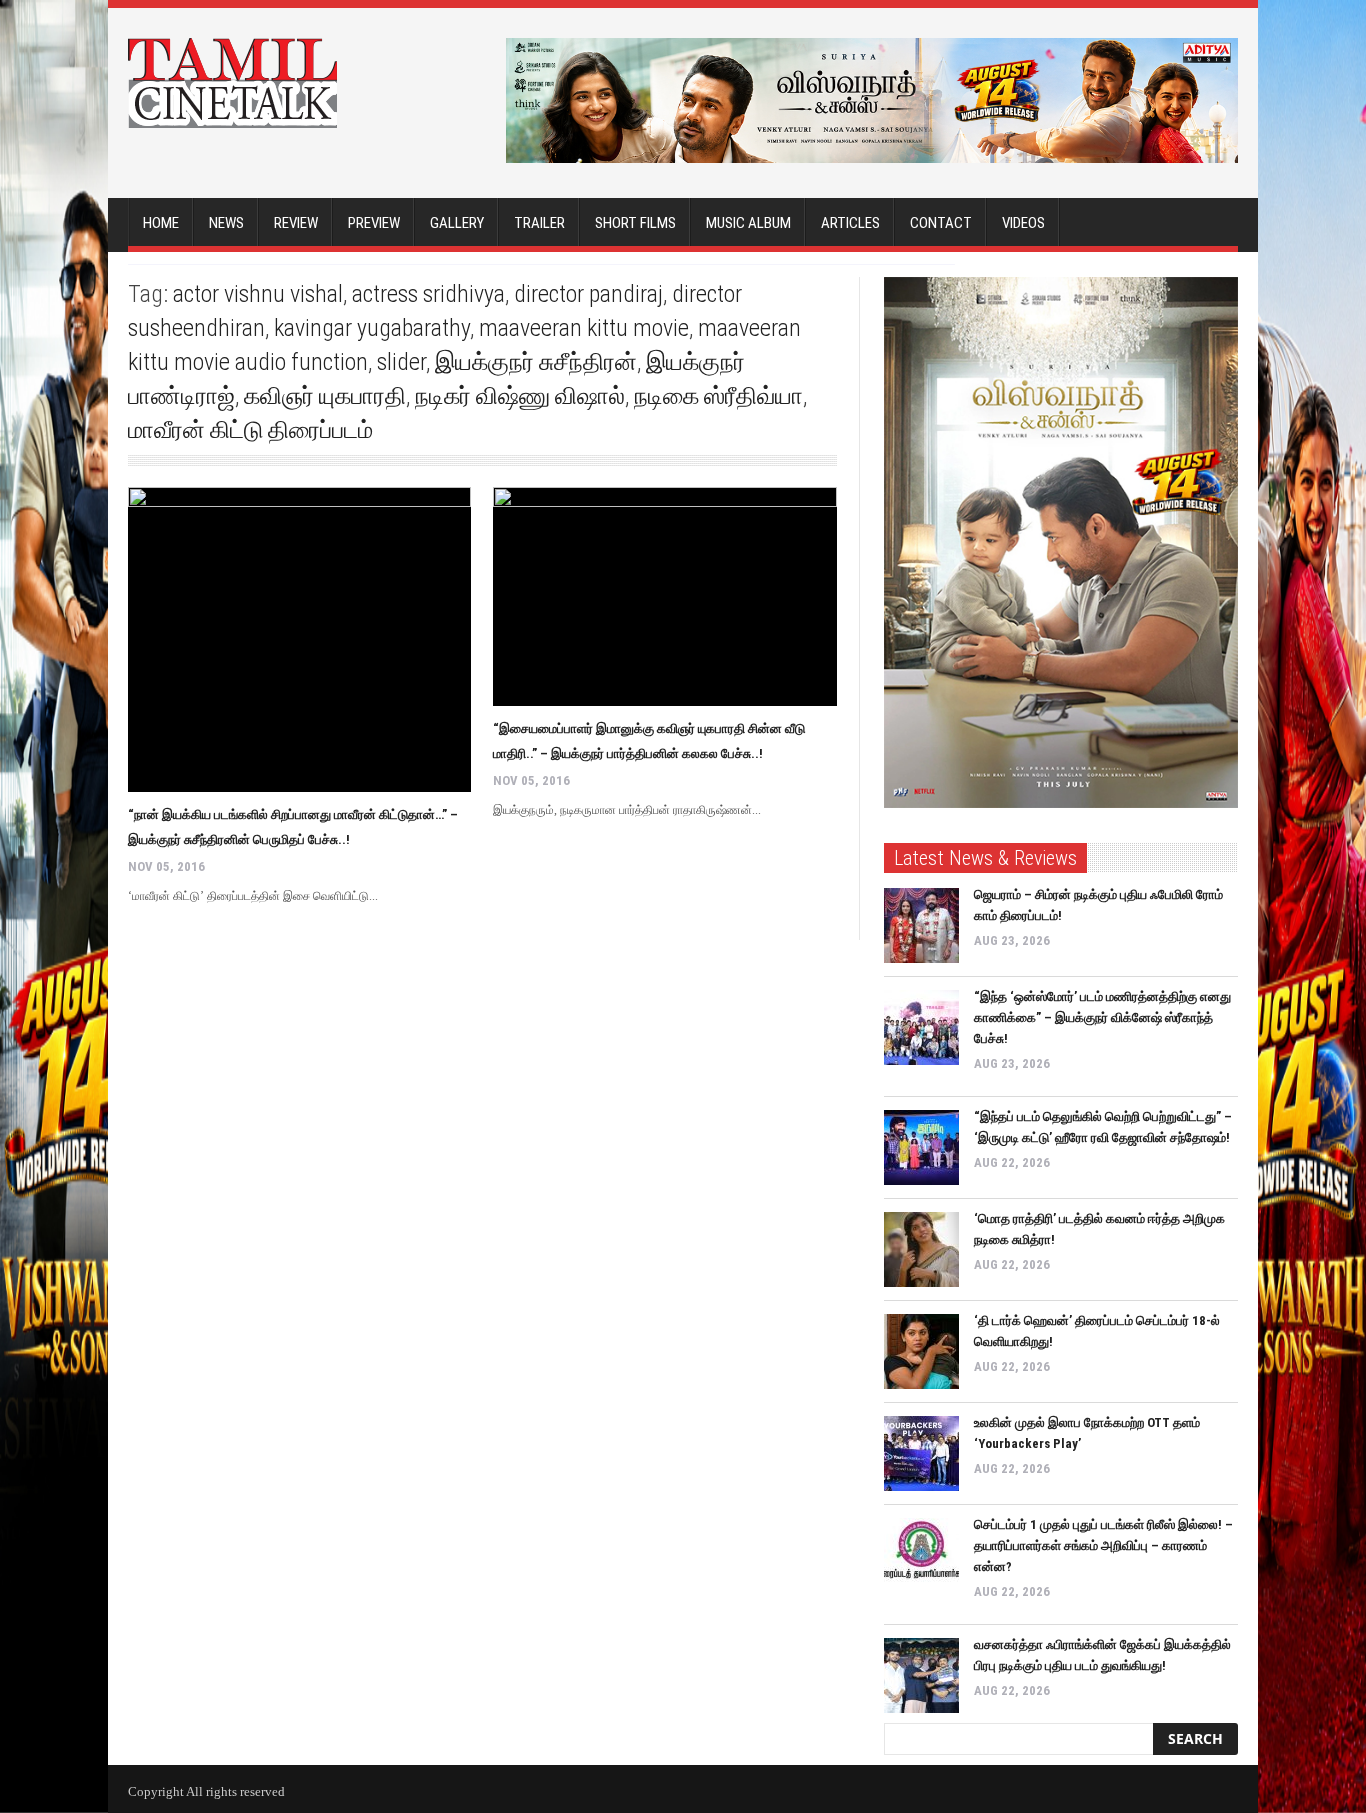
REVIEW (296, 223)
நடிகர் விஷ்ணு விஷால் (520, 396)
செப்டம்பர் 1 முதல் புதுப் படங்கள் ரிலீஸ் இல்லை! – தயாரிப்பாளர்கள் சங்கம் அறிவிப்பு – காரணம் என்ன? (1103, 1545)
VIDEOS (1023, 223)
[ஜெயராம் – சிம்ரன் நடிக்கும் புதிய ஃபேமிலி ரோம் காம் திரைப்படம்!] (921, 925)
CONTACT (941, 223)
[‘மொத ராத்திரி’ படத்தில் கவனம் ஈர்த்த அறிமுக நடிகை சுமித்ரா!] (921, 1249)
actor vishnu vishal (258, 294)
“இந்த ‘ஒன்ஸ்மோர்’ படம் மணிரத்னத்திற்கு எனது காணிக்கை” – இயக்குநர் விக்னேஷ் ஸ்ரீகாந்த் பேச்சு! (1102, 1017)
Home (161, 223)
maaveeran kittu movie (584, 328)
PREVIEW (374, 223)
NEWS (226, 223)
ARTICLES (850, 223)
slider (401, 362)
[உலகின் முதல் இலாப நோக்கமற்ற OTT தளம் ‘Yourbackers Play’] (921, 1453)
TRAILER (539, 223)
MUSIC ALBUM (748, 223)
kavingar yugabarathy (372, 328)
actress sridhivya (428, 294)
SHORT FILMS (635, 223)
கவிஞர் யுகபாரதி (325, 396)
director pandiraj (588, 294)
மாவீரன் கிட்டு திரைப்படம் (250, 430)
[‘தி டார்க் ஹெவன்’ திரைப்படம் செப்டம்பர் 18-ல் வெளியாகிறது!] (921, 1351)
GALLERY (457, 223)
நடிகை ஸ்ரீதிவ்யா (718, 396)
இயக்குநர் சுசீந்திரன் (536, 362)
